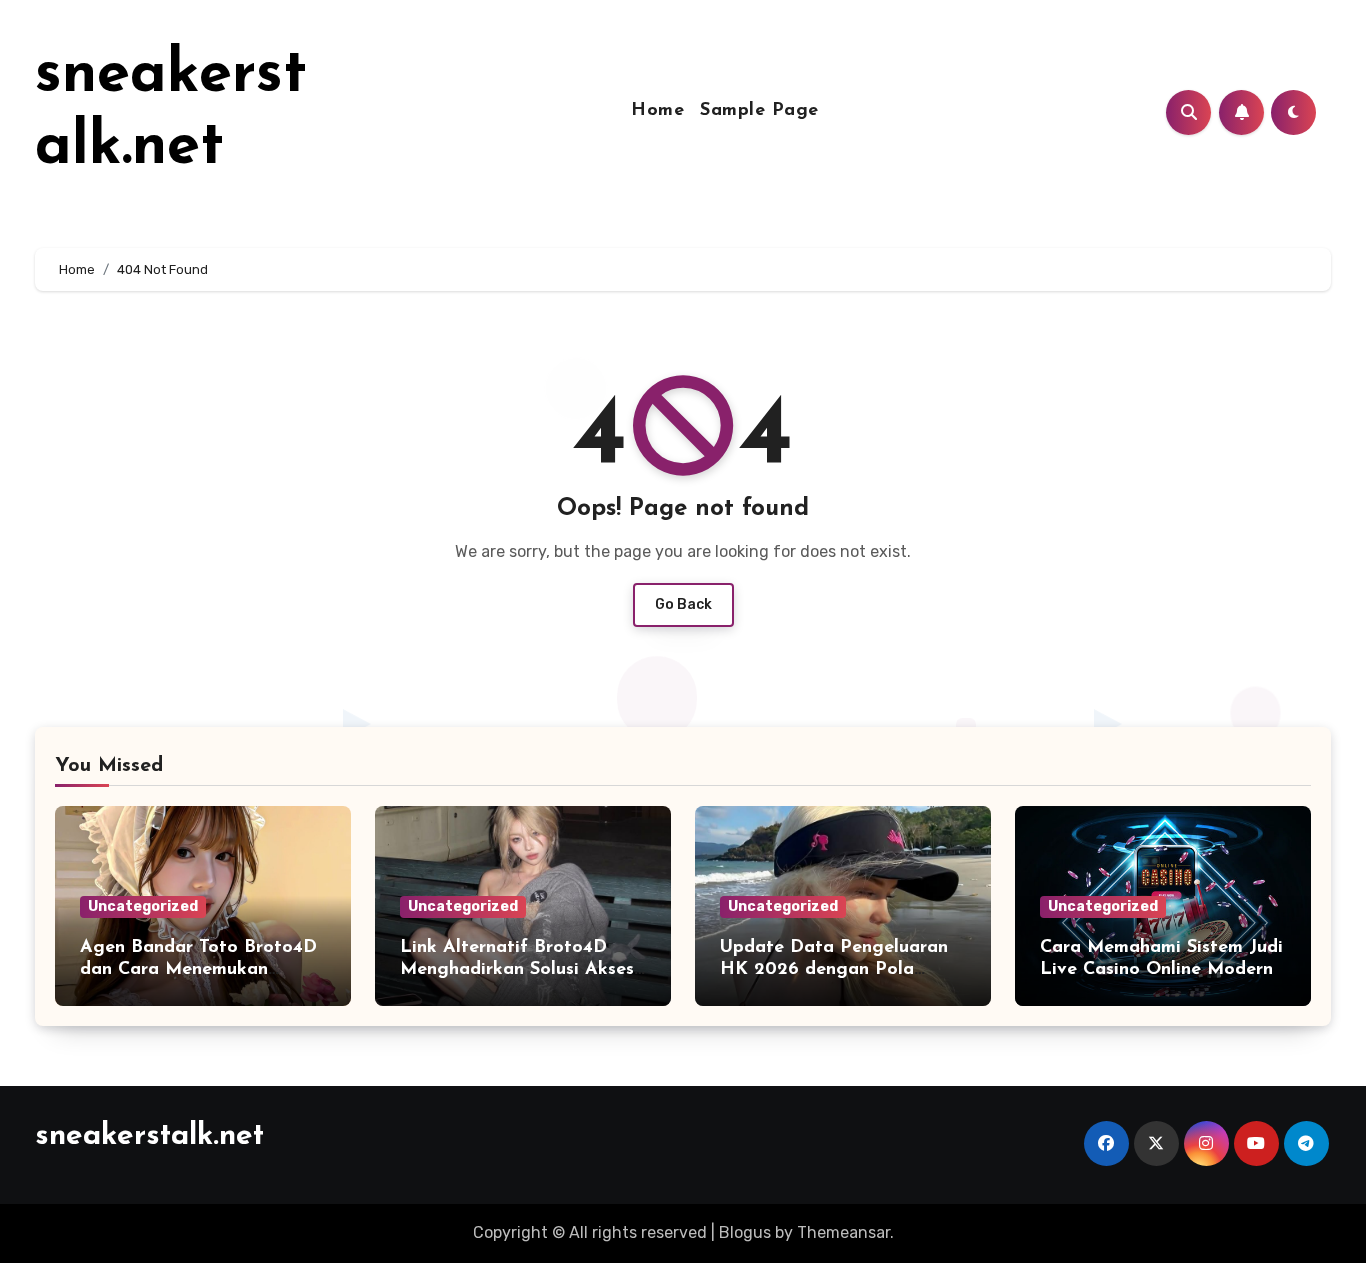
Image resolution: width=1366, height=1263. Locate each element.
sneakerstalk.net (149, 1136)
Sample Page (759, 111)
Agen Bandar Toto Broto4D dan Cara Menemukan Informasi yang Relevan (198, 969)
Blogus (745, 1232)
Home (657, 111)
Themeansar (843, 1232)
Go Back (683, 604)
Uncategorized (143, 906)
